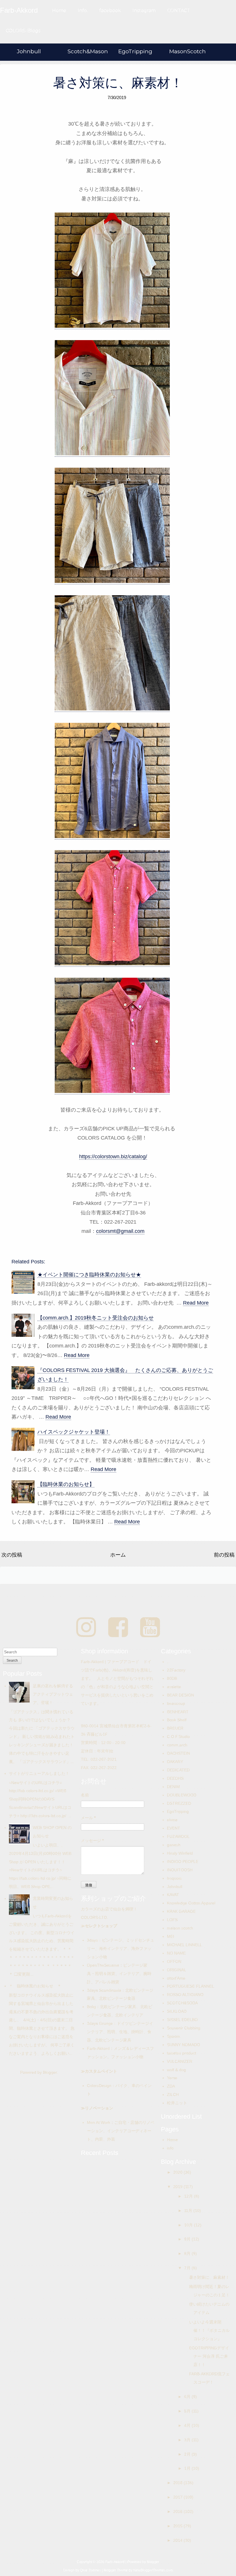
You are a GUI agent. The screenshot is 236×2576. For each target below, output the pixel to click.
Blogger (50, 2072)
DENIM (173, 1787)
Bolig (91, 2007)
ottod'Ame (176, 1978)
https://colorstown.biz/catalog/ (113, 1157)
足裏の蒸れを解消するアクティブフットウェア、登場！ (53, 1694)
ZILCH (173, 2094)
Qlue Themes (91, 2570)
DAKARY (175, 1762)
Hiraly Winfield (180, 1853)
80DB (172, 1678)
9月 (188, 2239)
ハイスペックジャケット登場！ (74, 1432)
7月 (188, 2268)
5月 (188, 2411)
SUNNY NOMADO (183, 2045)
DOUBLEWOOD (182, 1795)
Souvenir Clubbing (184, 2028)
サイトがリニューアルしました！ (39, 1773)
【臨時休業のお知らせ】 (66, 1484)
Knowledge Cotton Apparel (191, 1903)
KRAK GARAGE (181, 1911)
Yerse (172, 2078)
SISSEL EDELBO (182, 2020)
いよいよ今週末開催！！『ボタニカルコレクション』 (209, 2330)
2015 (178, 2526)
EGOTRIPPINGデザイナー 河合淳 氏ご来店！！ (209, 2356)
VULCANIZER (180, 2061)
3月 (188, 2440)
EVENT (174, 1828)
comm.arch (177, 1745)
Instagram (144, 11)
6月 (188, 2397)
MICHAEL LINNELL (184, 1945)
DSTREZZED (179, 1803)
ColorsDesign (99, 2086)
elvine (172, 1820)
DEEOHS (175, 1778)
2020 (178, 2172)
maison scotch (180, 1928)
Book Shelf (177, 1720)
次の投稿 (12, 1555)
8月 (188, 2253)
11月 (189, 2211)
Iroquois (174, 1878)
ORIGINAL (177, 1970)
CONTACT (179, 11)
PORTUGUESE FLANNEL (191, 1986)
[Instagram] (86, 1628)
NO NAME (176, 1953)
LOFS (172, 1920)
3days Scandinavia (104, 1990)
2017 (178, 2497)
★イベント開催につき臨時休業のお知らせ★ (89, 1275)
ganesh (174, 1845)
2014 (178, 2540)
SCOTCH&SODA (182, 2003)
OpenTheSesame (103, 1965)
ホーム (118, 1555)
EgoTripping (135, 51)
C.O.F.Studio (178, 1737)
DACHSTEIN (178, 1753)
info (170, 2148)
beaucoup (176, 1703)
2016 (178, 2511)
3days (92, 1940)
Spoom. (174, 2036)
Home (59, 11)
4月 (188, 2425)
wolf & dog (176, 2070)
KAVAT (173, 1895)
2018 (178, 2483)
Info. (83, 11)
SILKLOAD (177, 2011)
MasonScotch (188, 51)
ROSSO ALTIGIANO (185, 1995)
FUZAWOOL (178, 1836)
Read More (196, 1303)
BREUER (175, 1728)
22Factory (176, 1670)
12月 (189, 2196)
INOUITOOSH (180, 1870)
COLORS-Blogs (23, 31)
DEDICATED (178, 1770)
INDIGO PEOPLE (183, 1862)
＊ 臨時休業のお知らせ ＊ (35, 1986)
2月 (188, 2454)
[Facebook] (118, 1628)
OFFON (174, 1961)
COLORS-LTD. (94, 1917)
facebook (110, 11)
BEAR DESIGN (180, 1695)
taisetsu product (181, 2053)
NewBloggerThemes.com (153, 2570)
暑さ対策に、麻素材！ (118, 83)
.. (168, 1662)
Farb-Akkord (98, 2048)
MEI (171, 1936)
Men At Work (99, 2122)
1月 (188, 2468)
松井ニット (177, 2103)
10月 (189, 2225)
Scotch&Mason (88, 51)
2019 (178, 2187)
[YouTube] (150, 1628)
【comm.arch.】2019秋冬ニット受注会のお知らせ (96, 1318)
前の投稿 (224, 1555)
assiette (174, 1687)
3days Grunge (100, 2023)
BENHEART (178, 1712)
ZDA (171, 2086)
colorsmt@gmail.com (120, 1231)
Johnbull (29, 51)
